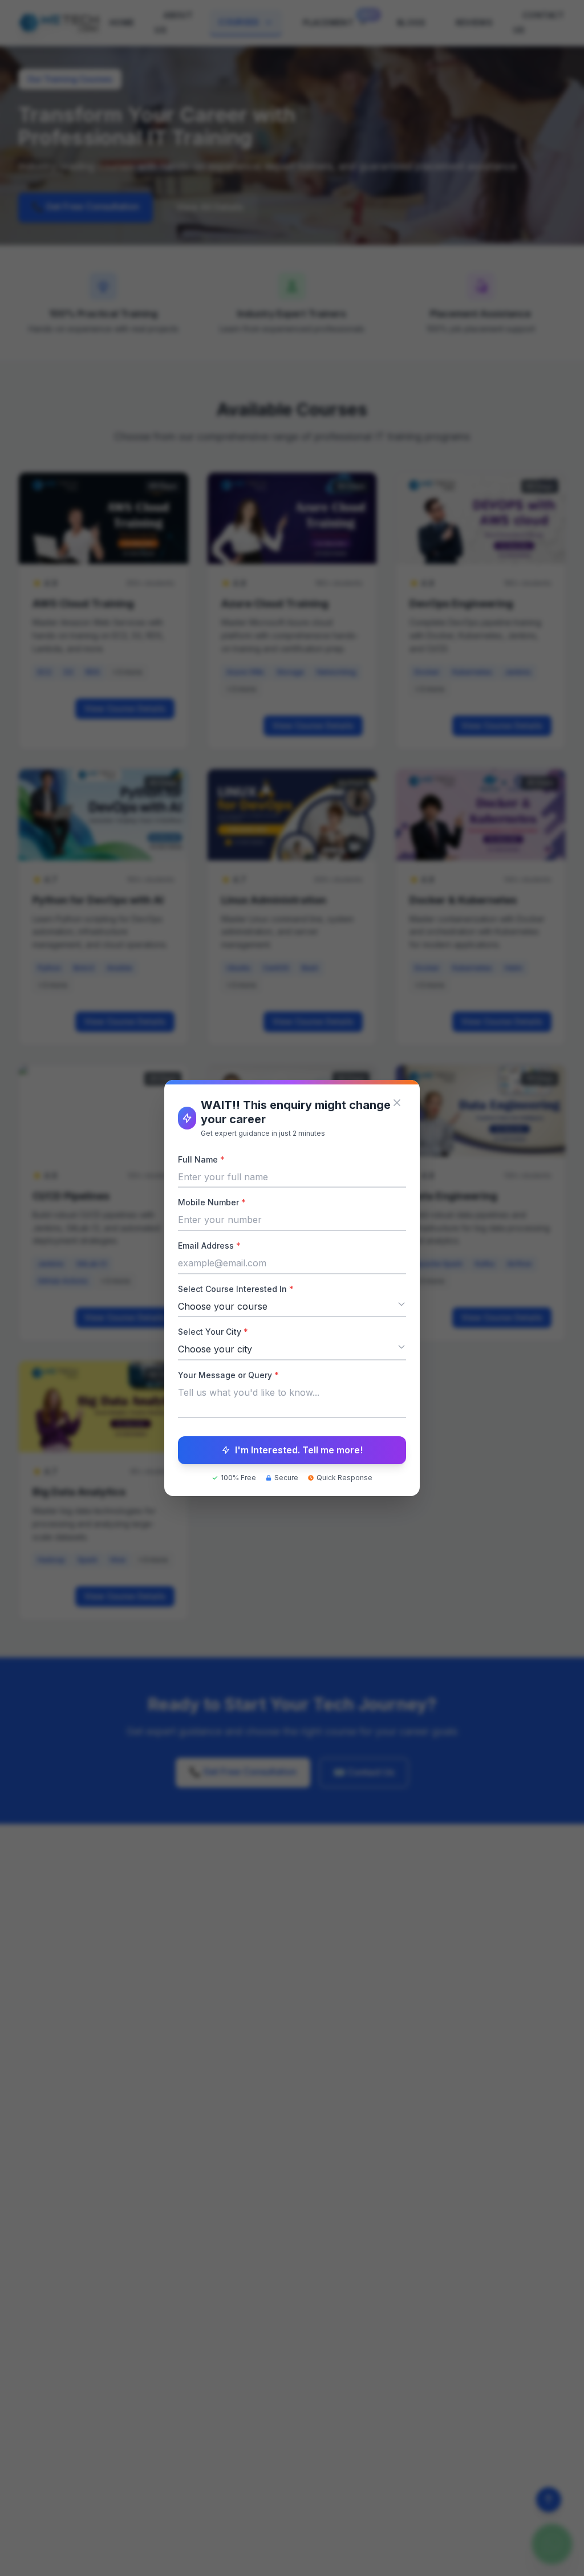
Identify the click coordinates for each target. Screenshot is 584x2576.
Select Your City (213, 1332)
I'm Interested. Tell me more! (299, 1450)
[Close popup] (397, 1103)
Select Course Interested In (236, 1289)
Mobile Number (212, 1202)
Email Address (209, 1246)
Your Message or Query (228, 1375)
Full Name (201, 1159)
